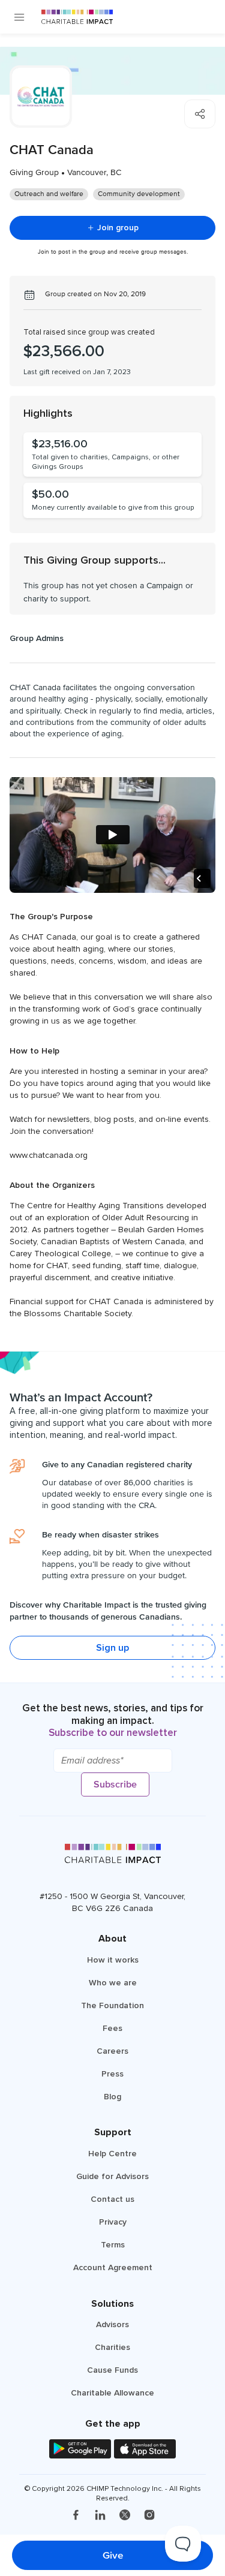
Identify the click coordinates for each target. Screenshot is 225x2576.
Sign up (112, 1648)
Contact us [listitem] (112, 2199)
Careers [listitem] (112, 2051)
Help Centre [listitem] (112, 2154)
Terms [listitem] (113, 2245)
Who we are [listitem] (113, 1983)
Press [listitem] (112, 2074)
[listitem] (76, 2516)
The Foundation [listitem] (112, 2005)
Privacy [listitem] (113, 2222)
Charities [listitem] (112, 2347)
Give (113, 2555)
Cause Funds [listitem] (112, 2370)
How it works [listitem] (113, 1960)
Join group (118, 228)
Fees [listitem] (112, 2028)
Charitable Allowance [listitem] (112, 2393)
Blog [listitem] (112, 2097)
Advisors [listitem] (112, 2324)
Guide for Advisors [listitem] (112, 2176)
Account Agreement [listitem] (113, 2267)
